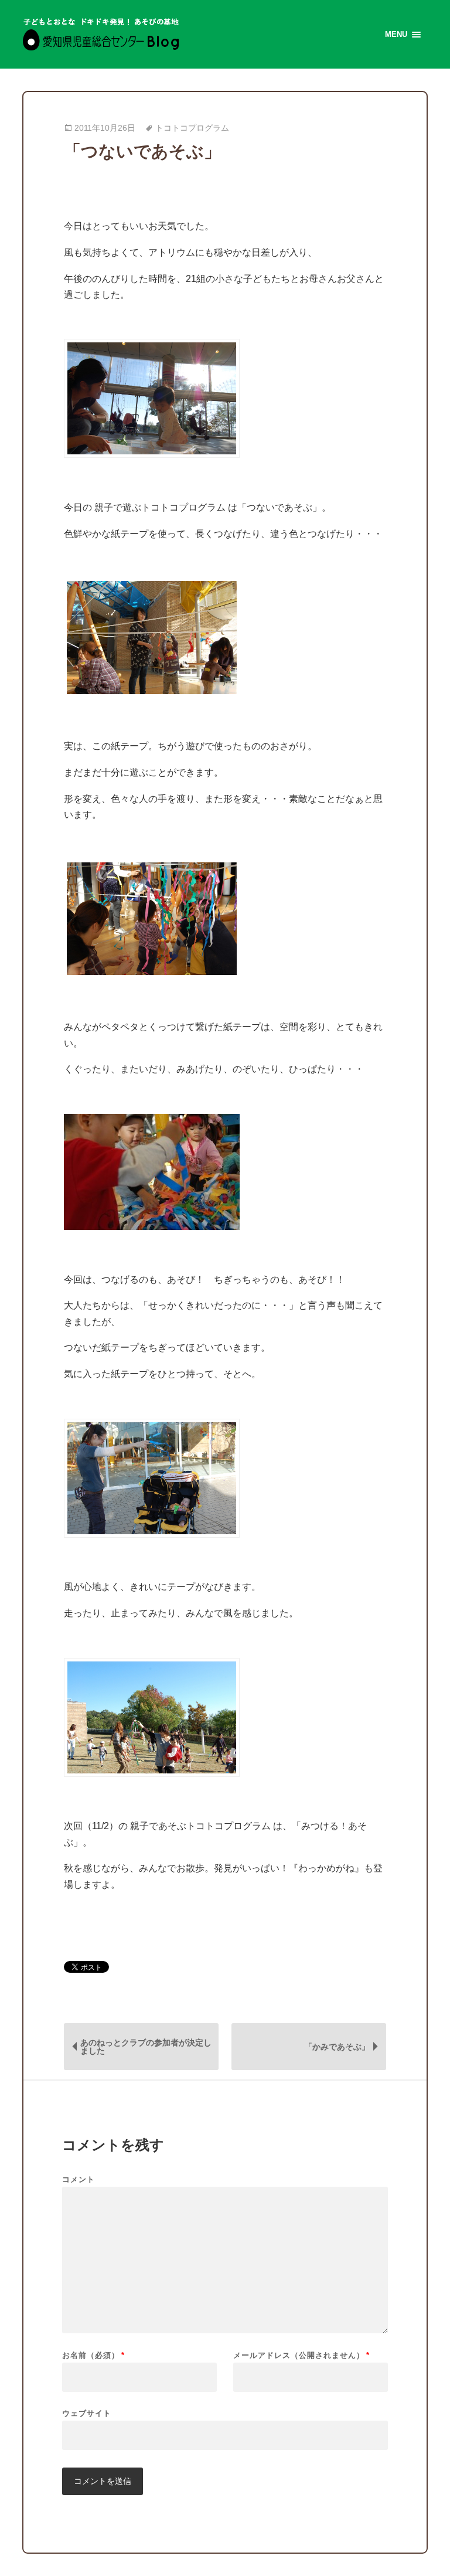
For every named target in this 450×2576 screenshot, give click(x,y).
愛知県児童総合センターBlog (101, 34)
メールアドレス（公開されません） (301, 2355)
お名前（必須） (93, 2355)
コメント (79, 2179)
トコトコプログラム (192, 128)
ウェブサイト (87, 2413)
